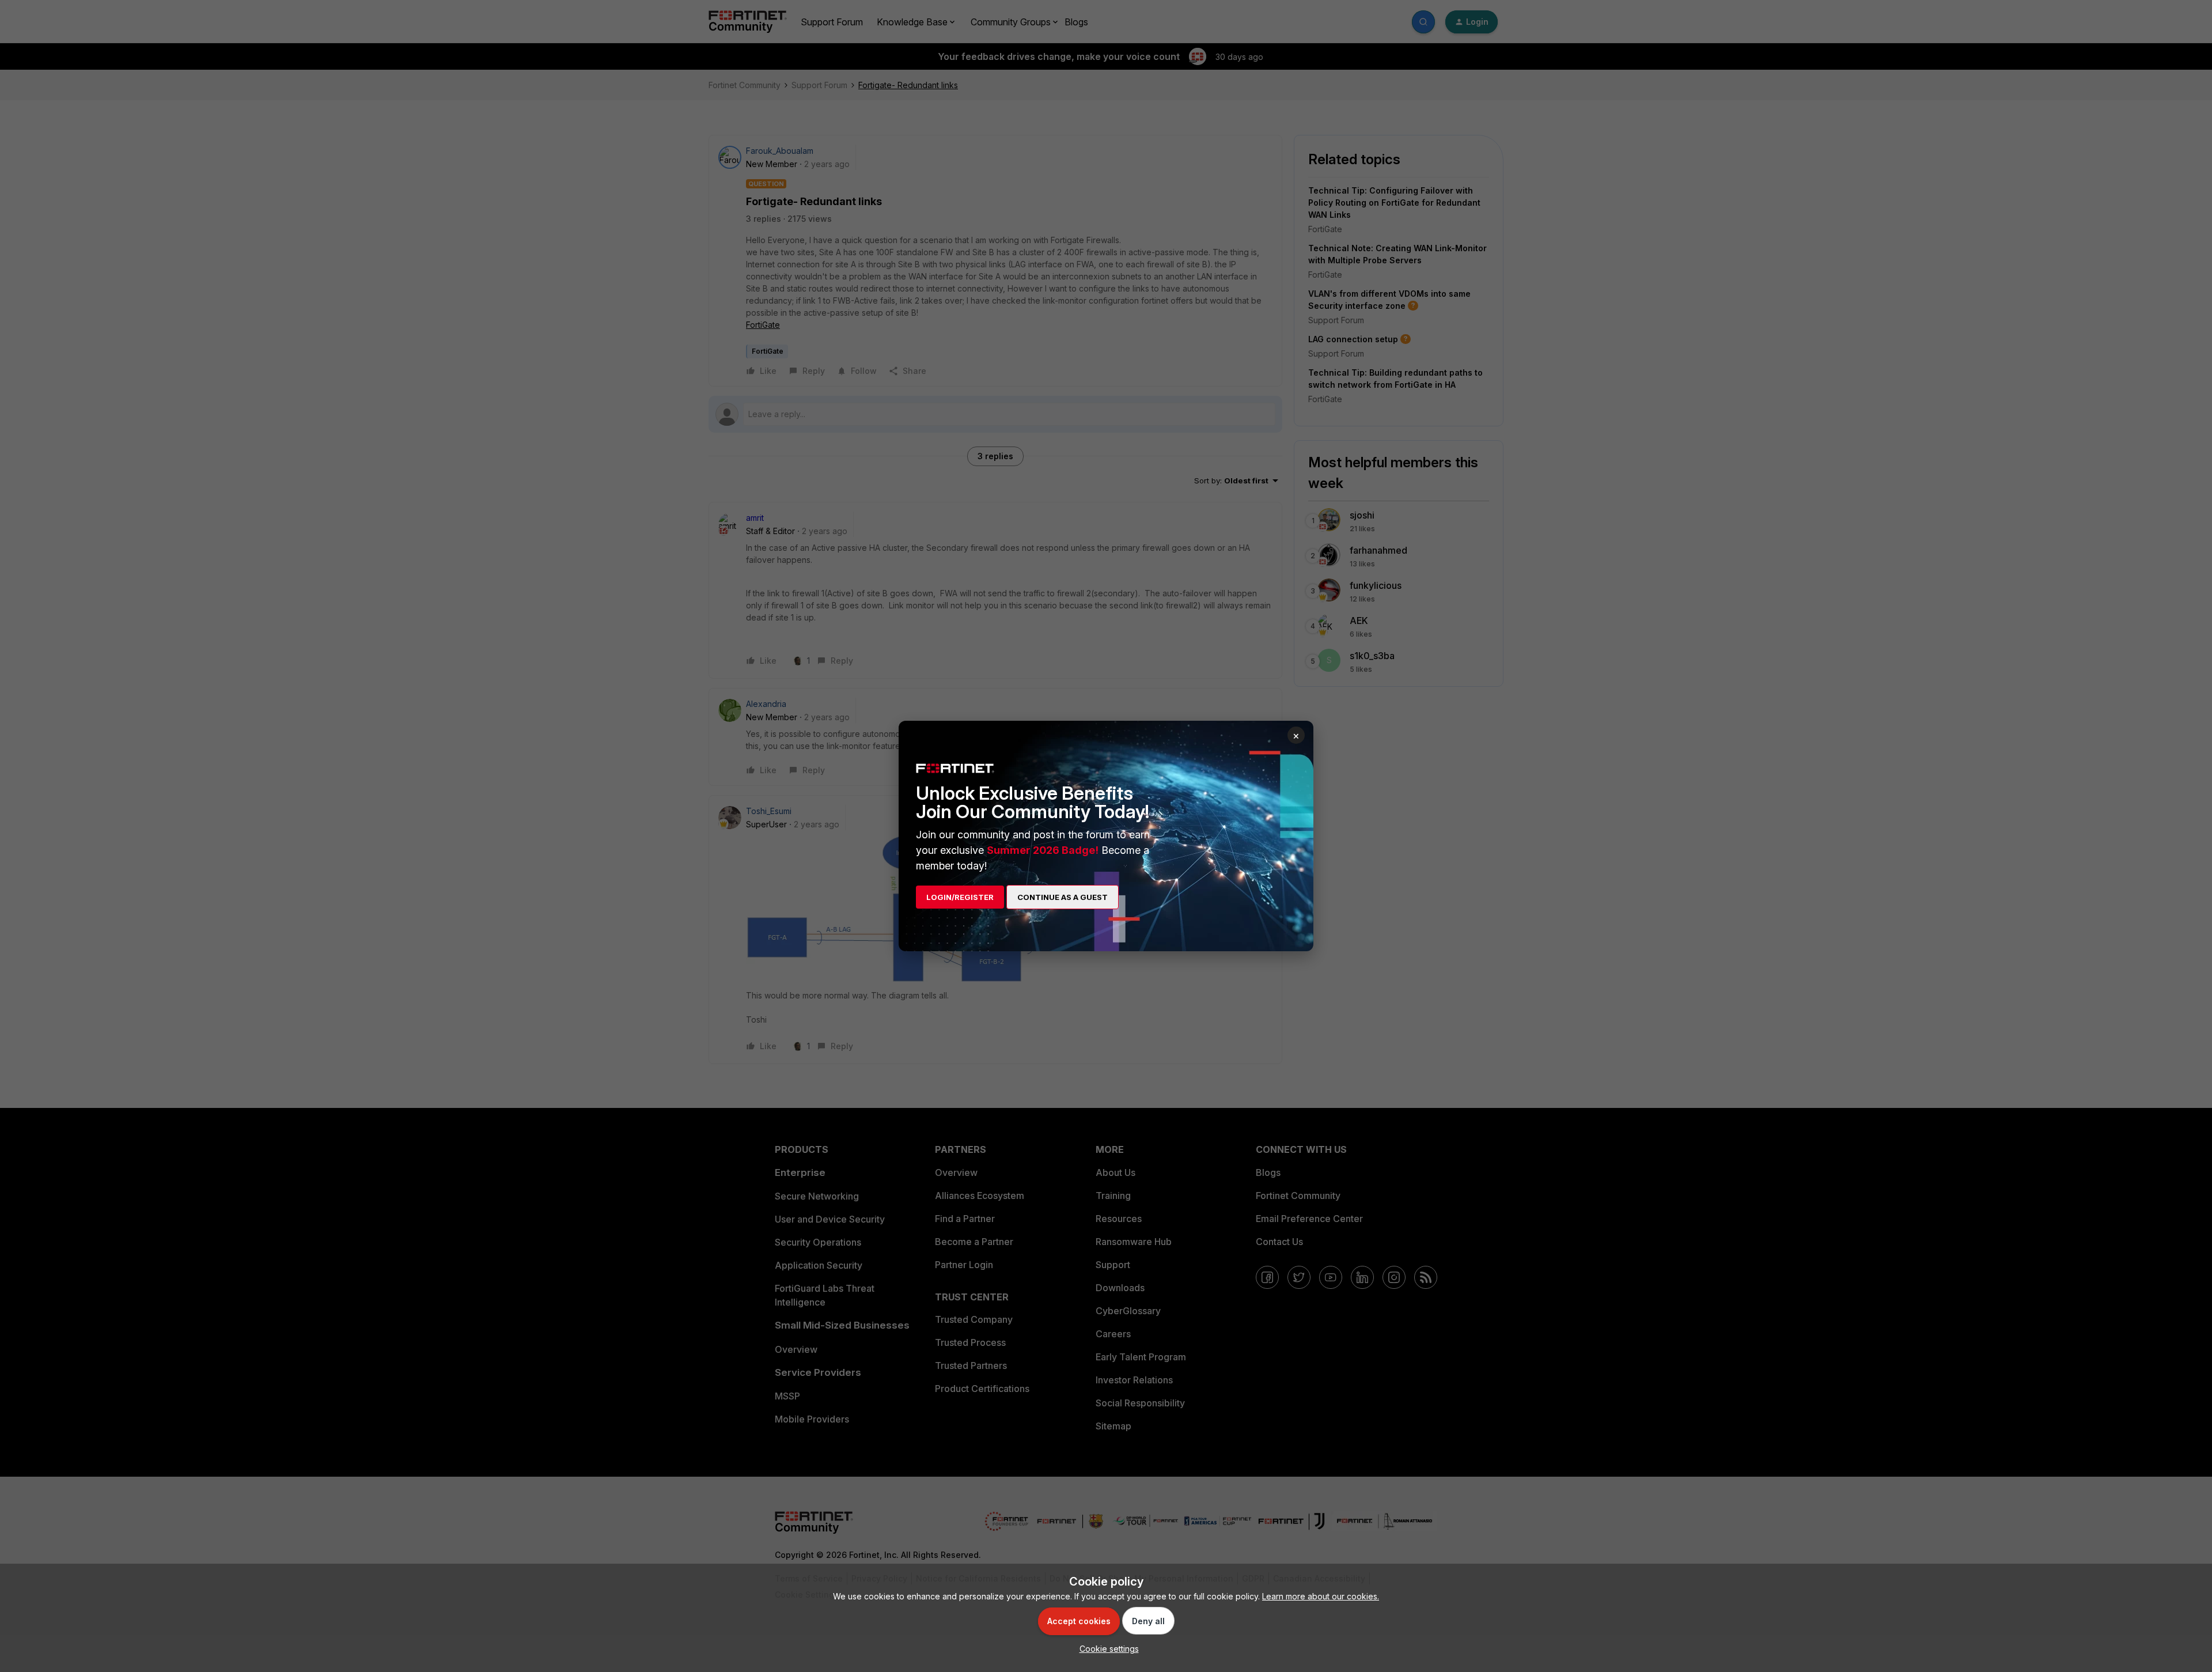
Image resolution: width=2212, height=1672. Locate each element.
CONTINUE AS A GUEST (1063, 897)
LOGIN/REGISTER (960, 897)
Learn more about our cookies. (1321, 1596)
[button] (1106, 1649)
